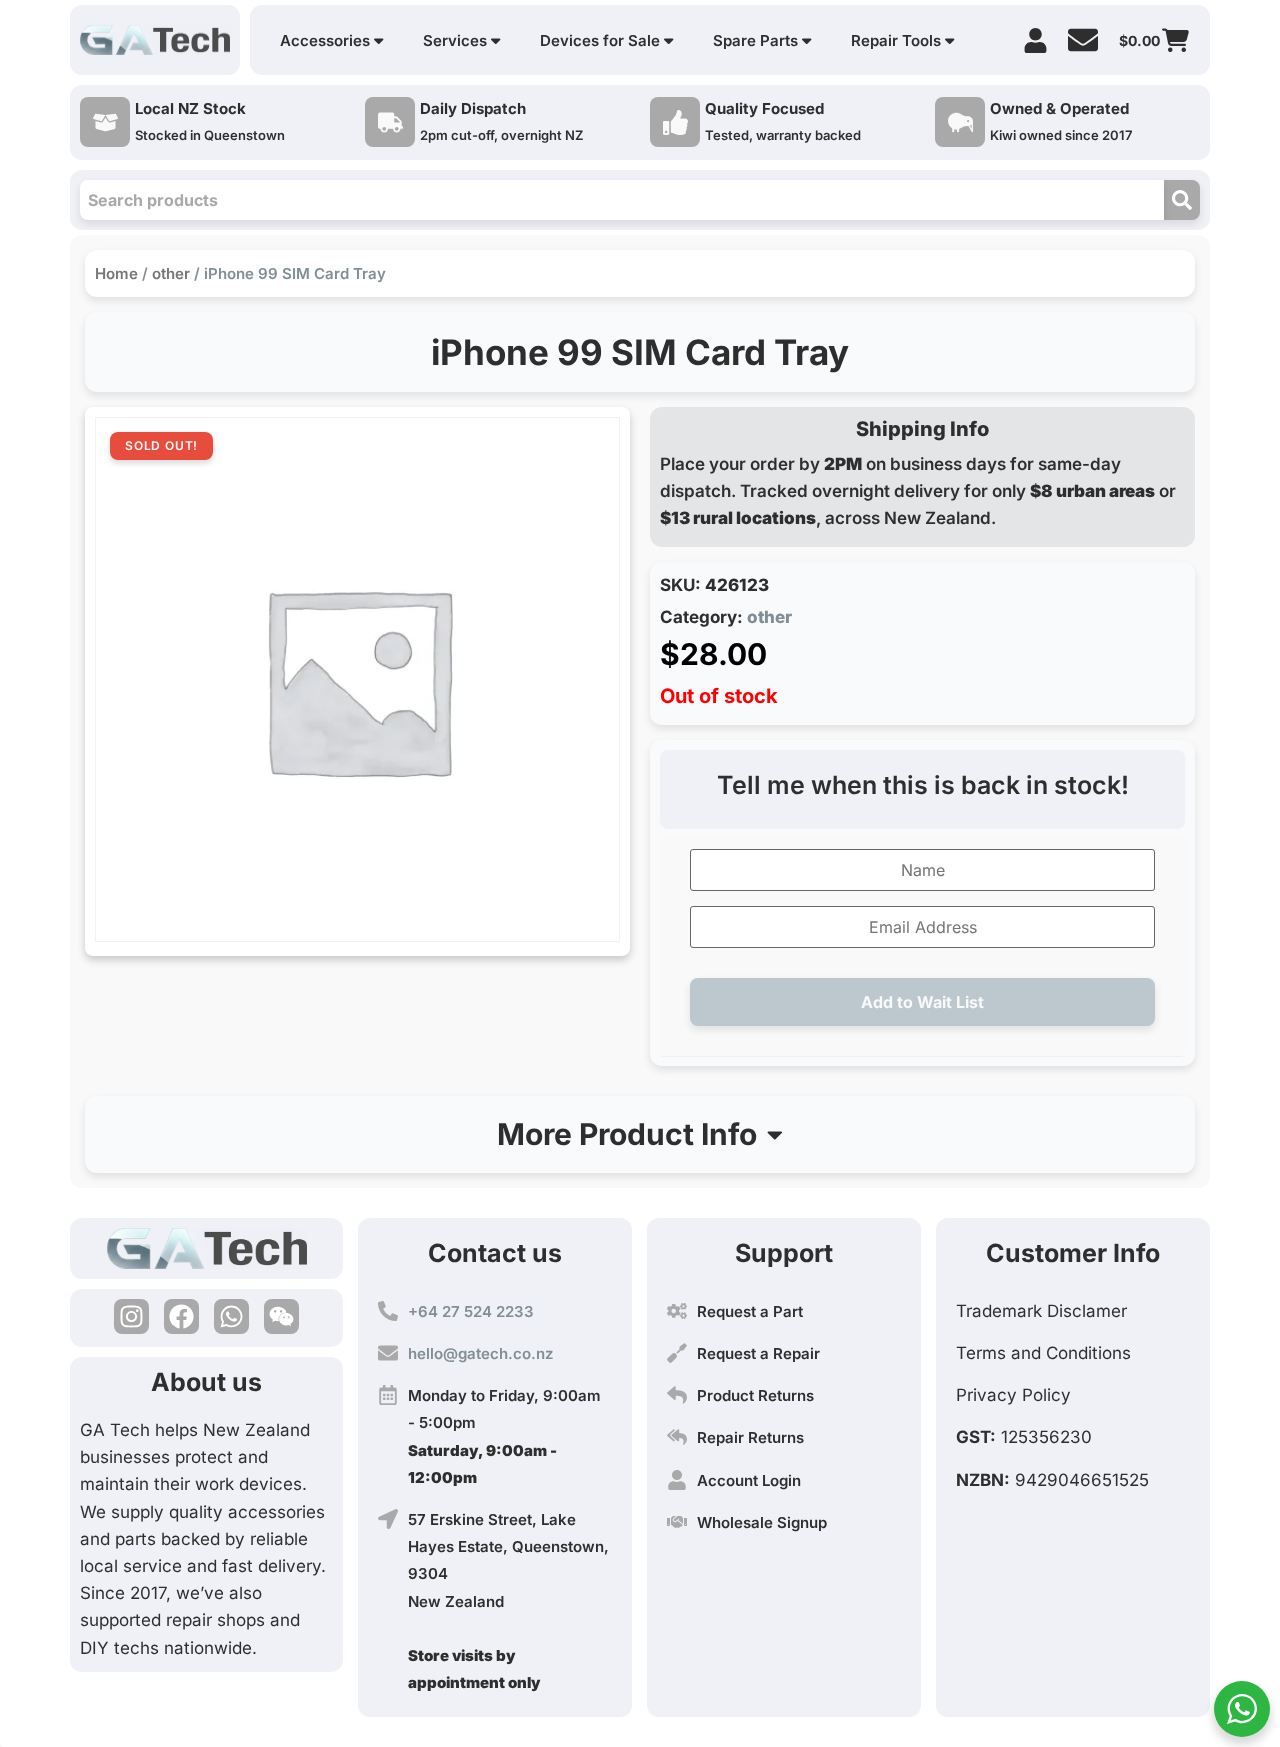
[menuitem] (331, 40)
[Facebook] (181, 1316)
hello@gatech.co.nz (480, 1353)
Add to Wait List (922, 1002)
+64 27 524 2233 (471, 1311)
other (171, 273)
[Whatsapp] (231, 1316)
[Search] (1182, 200)
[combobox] (622, 200)
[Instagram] (131, 1316)
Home (116, 273)
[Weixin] (281, 1316)
